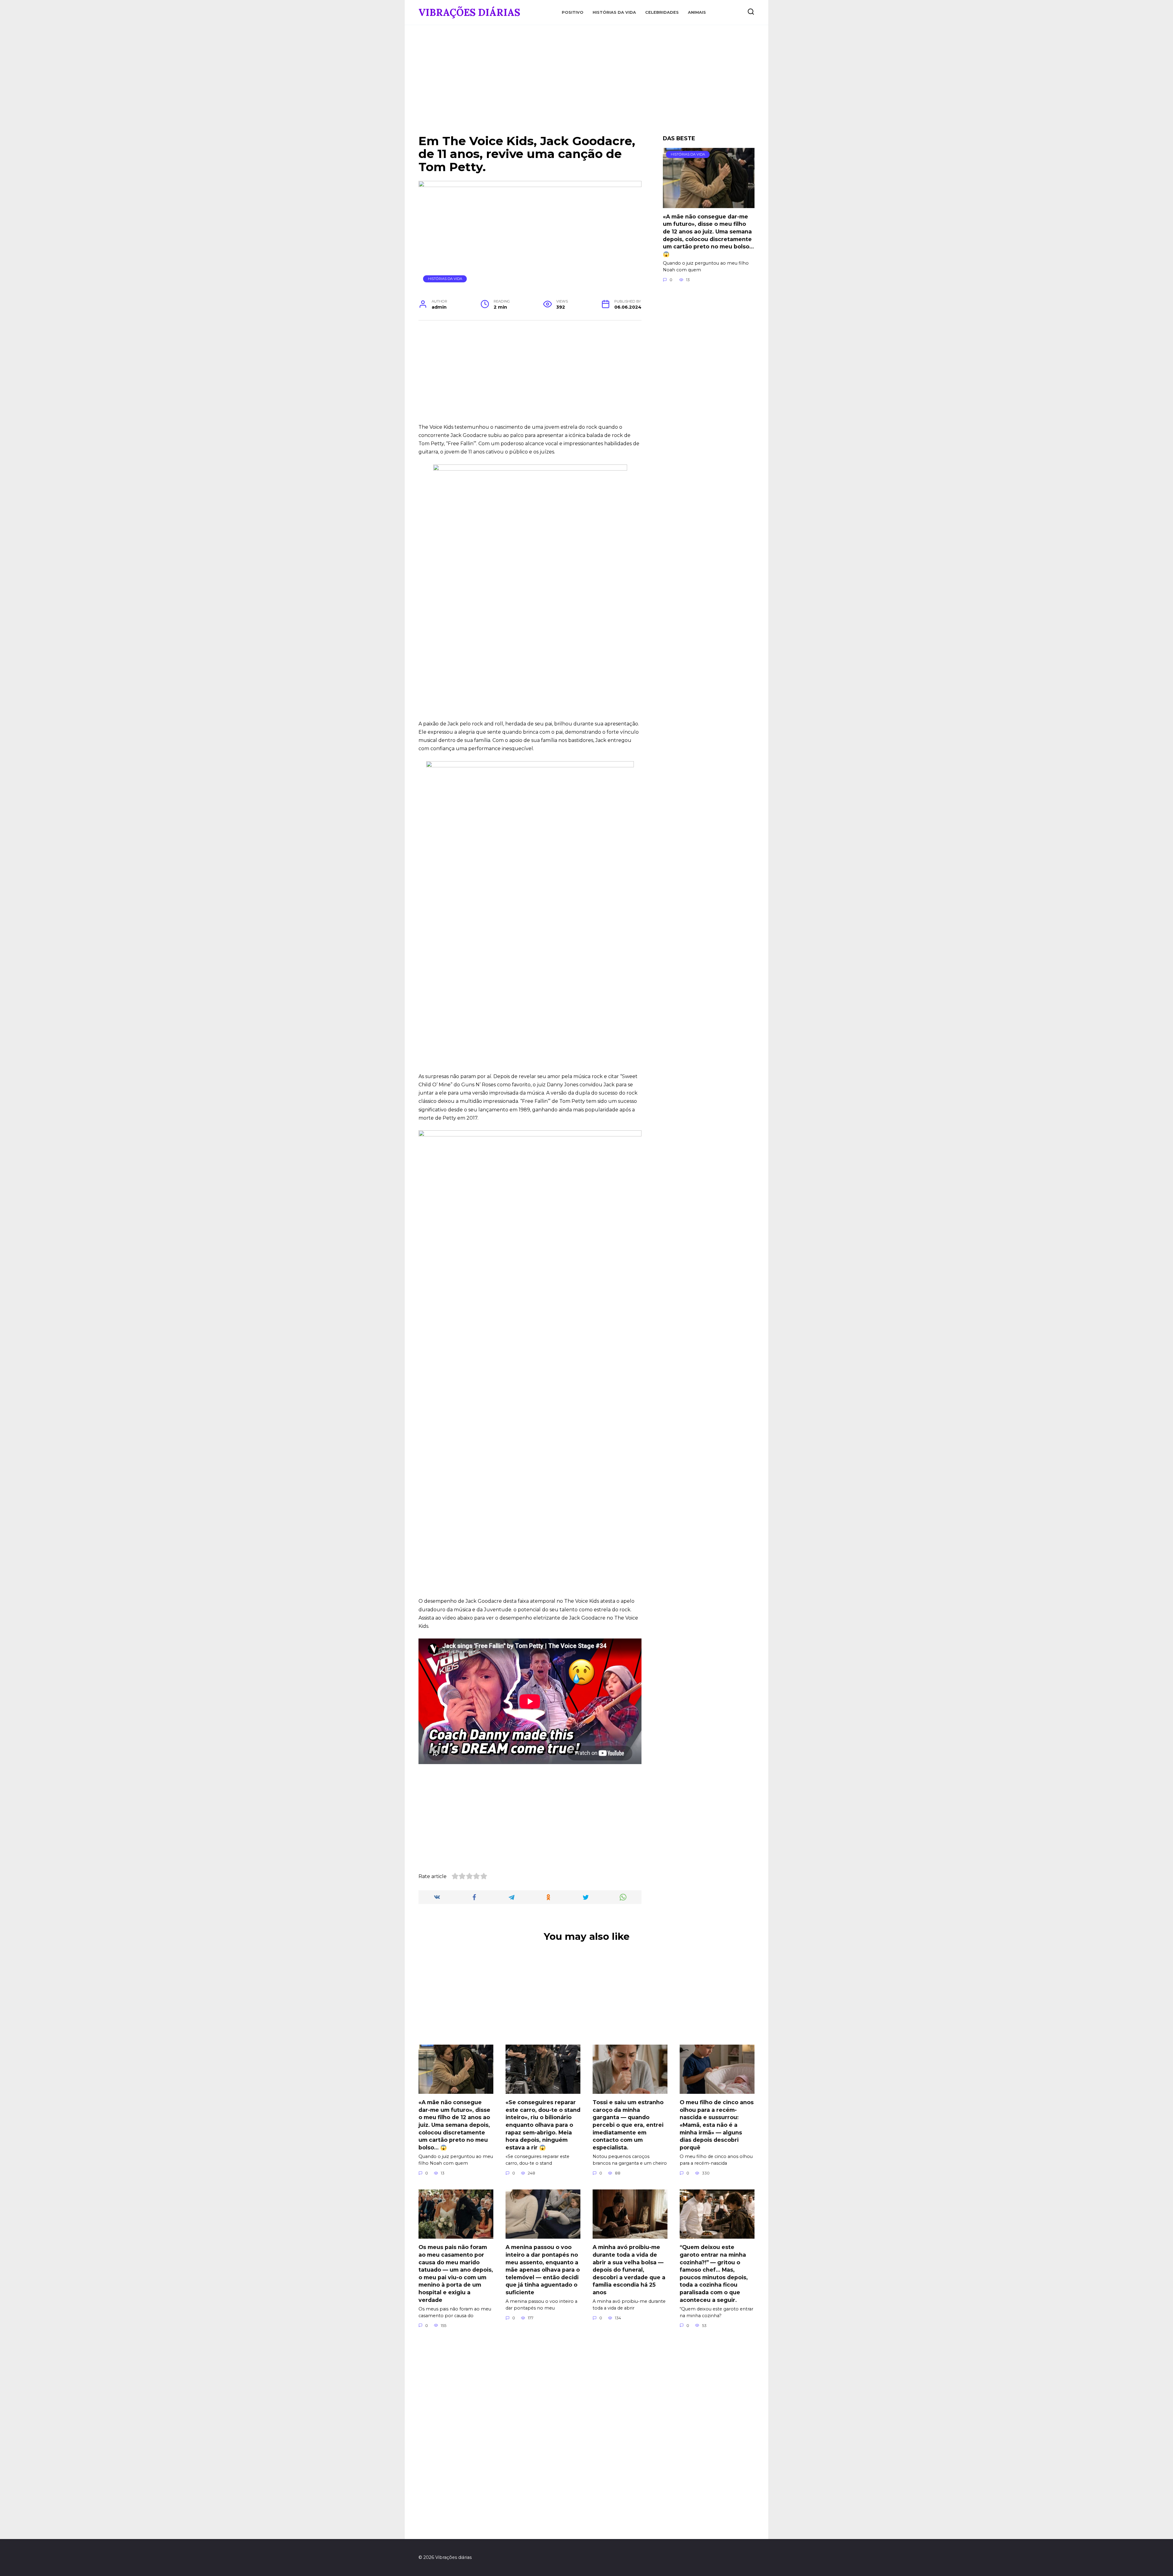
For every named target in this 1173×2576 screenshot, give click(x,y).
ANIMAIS (697, 12)
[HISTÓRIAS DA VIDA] (709, 204)
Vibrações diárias (469, 12)
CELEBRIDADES (662, 12)
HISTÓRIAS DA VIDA (614, 12)
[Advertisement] (586, 84)
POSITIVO (573, 12)
